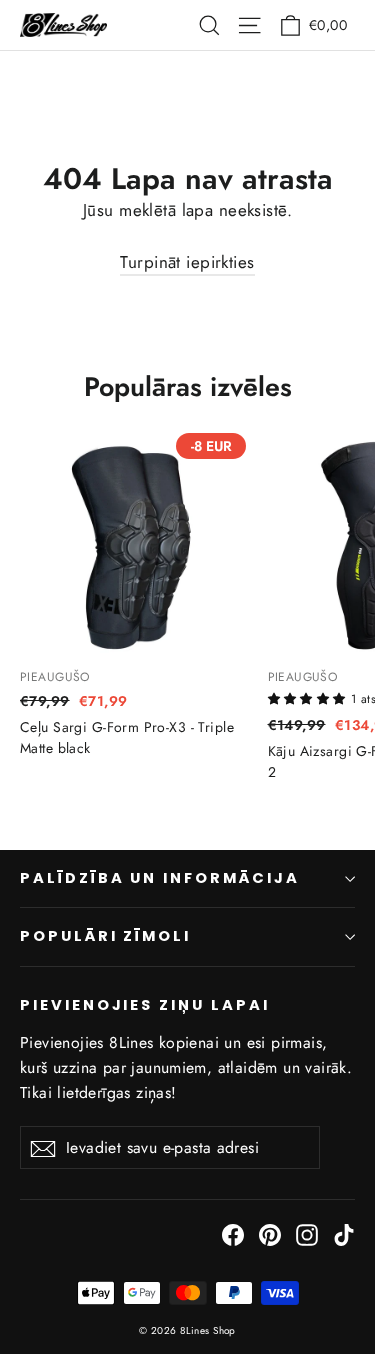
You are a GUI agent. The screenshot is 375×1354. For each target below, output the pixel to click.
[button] (310, 697)
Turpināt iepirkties (187, 262)
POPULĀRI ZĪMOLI (105, 936)
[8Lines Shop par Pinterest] (270, 1233)
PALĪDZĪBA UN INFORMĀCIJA (160, 878)
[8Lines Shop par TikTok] (344, 1233)
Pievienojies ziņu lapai (145, 1005)
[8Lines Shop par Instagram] (307, 1233)
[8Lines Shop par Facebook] (233, 1233)
